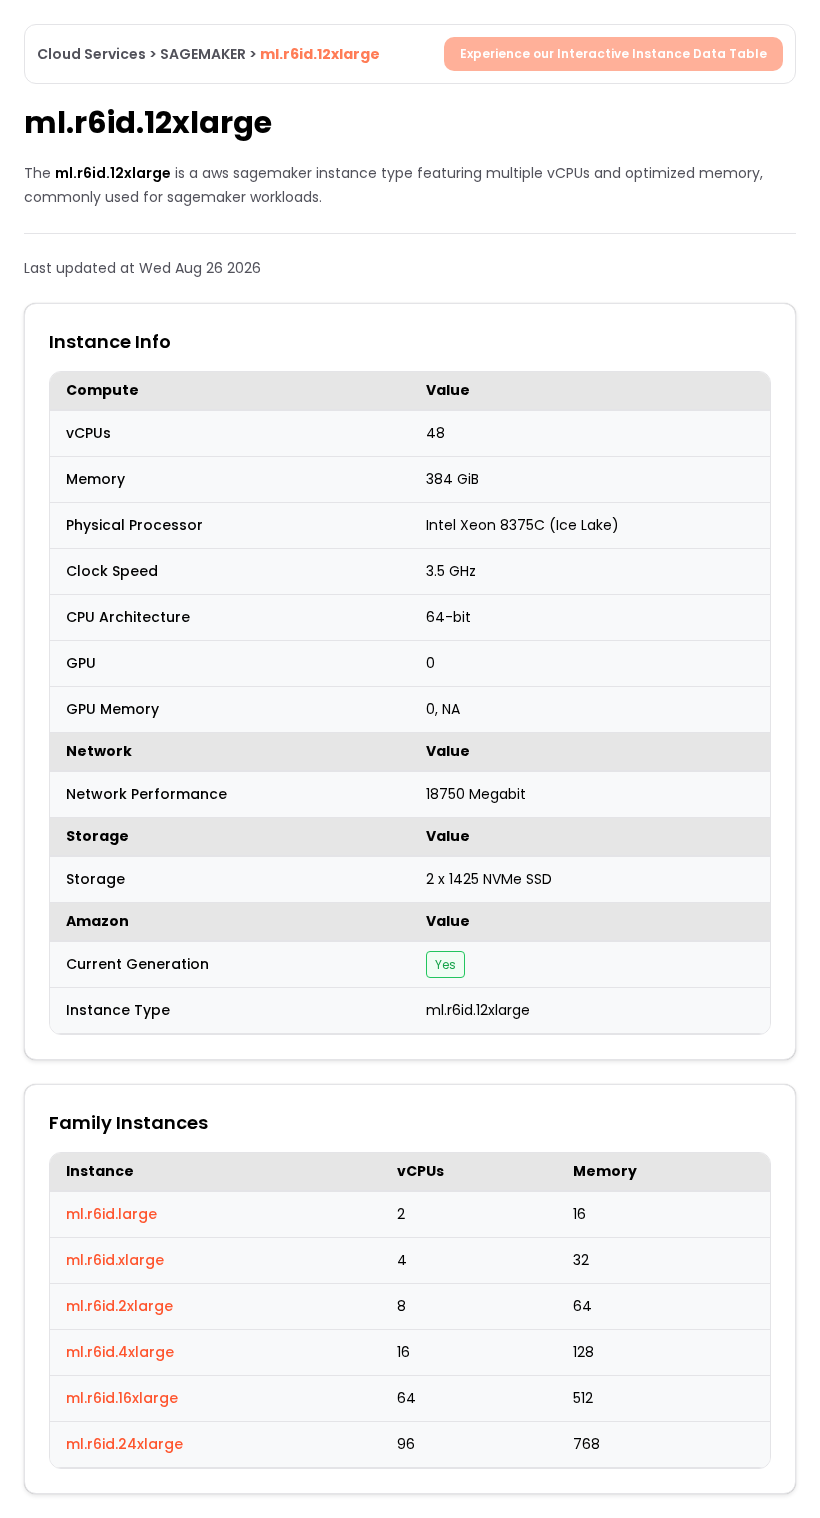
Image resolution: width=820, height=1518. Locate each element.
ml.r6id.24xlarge (124, 1444)
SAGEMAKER (203, 54)
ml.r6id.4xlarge (120, 1352)
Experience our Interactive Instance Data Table (613, 53)
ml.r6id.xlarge (115, 1260)
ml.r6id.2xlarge (119, 1306)
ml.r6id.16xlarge (122, 1398)
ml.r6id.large (111, 1214)
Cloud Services (91, 54)
